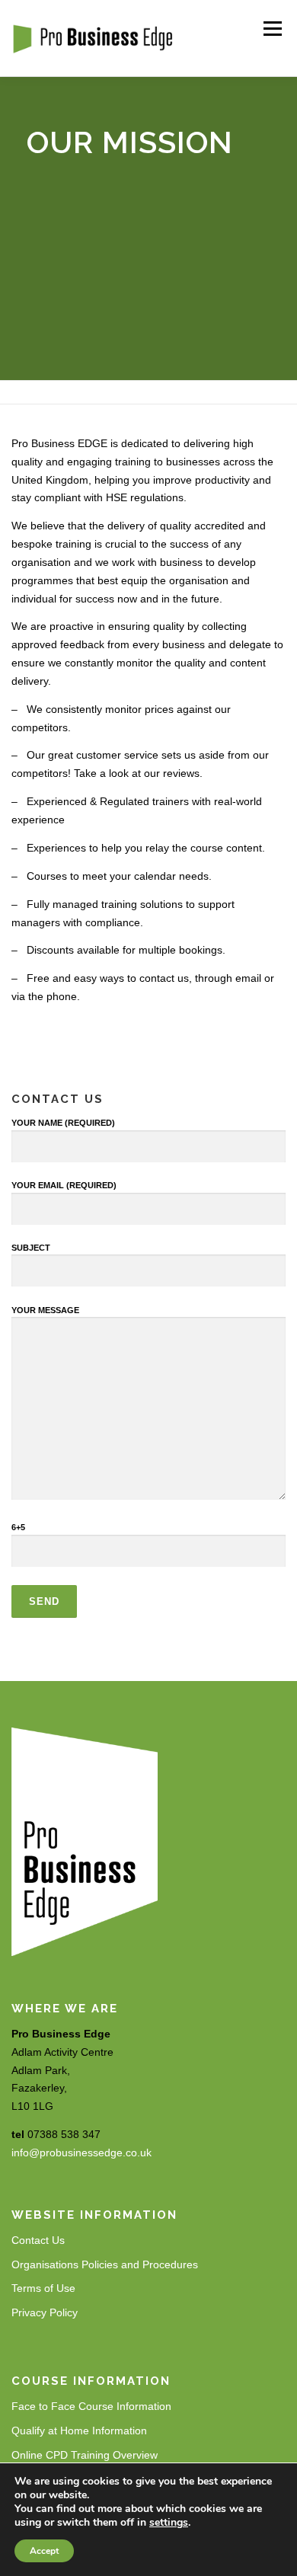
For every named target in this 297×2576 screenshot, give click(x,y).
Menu (272, 28)
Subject (31, 1248)
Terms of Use (43, 2288)
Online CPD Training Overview (85, 2455)
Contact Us (38, 2240)
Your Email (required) (64, 1185)
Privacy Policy (45, 2312)
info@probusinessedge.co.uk (81, 2153)
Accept (44, 2551)
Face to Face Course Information (91, 2406)
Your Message (45, 1310)
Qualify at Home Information (79, 2431)
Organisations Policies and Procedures (105, 2264)
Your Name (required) (63, 1123)
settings (169, 2523)
